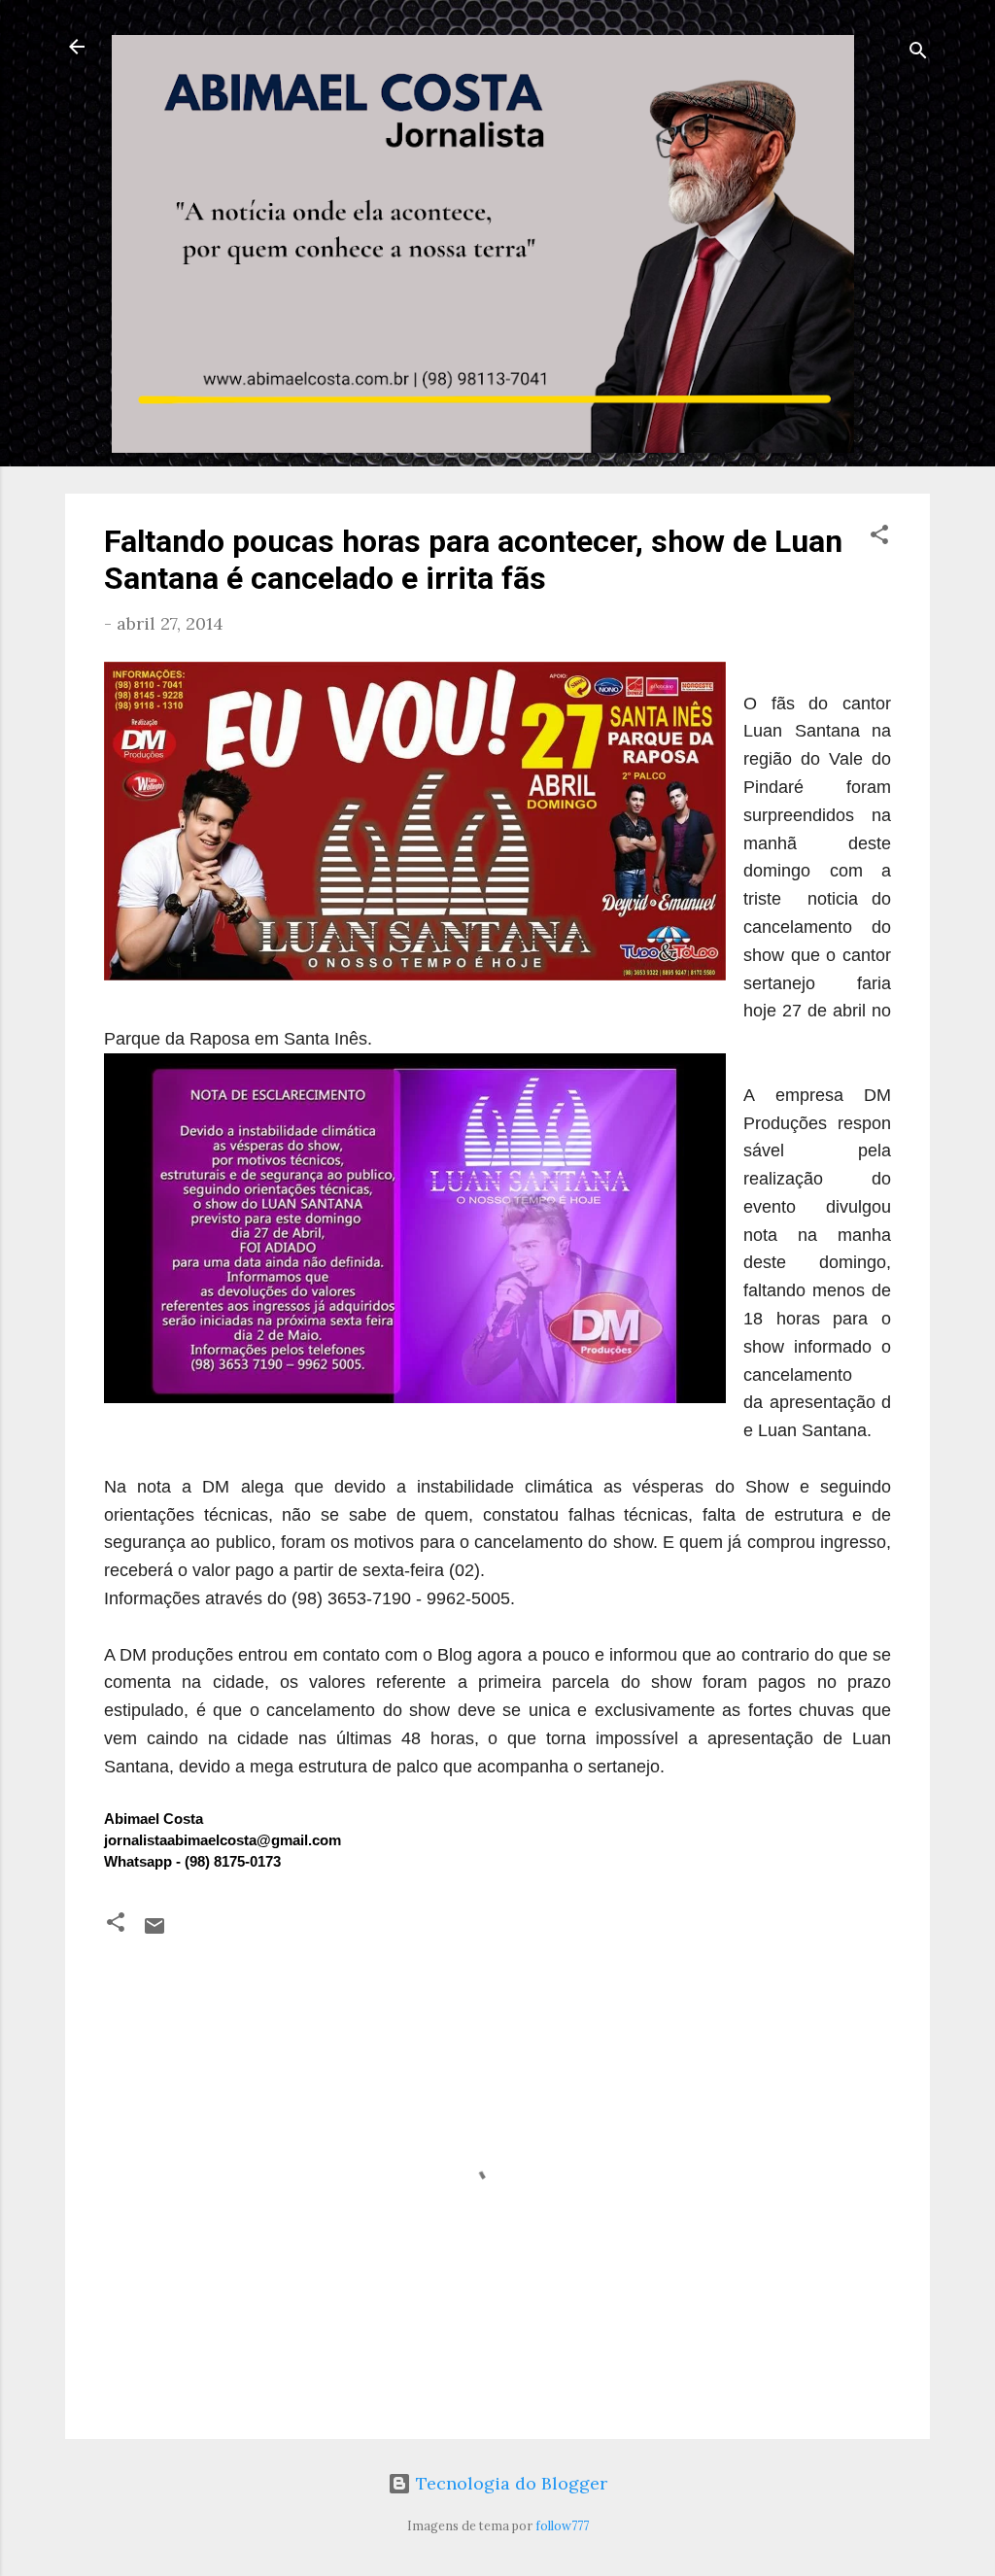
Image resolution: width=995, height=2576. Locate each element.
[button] (879, 537)
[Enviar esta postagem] (154, 1931)
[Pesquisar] (918, 53)
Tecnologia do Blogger (509, 2483)
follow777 (562, 2525)
